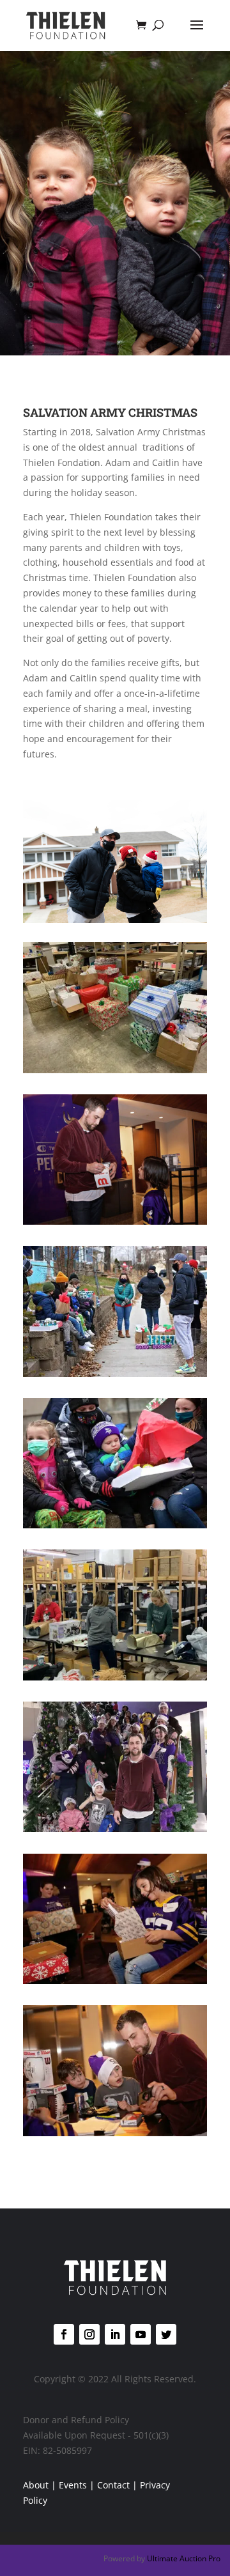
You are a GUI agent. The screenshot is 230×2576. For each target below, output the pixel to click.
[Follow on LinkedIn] (115, 2334)
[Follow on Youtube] (141, 2334)
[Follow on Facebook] (64, 2334)
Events (73, 2485)
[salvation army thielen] (115, 1828)
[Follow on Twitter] (166, 2334)
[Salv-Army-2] (115, 2133)
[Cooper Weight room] (115, 1373)
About (36, 2485)
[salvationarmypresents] (115, 1070)
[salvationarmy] (115, 1525)
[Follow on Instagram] (89, 2334)
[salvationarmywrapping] (115, 1677)
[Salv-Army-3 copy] (115, 1981)
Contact (113, 2485)
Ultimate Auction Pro (184, 2558)
